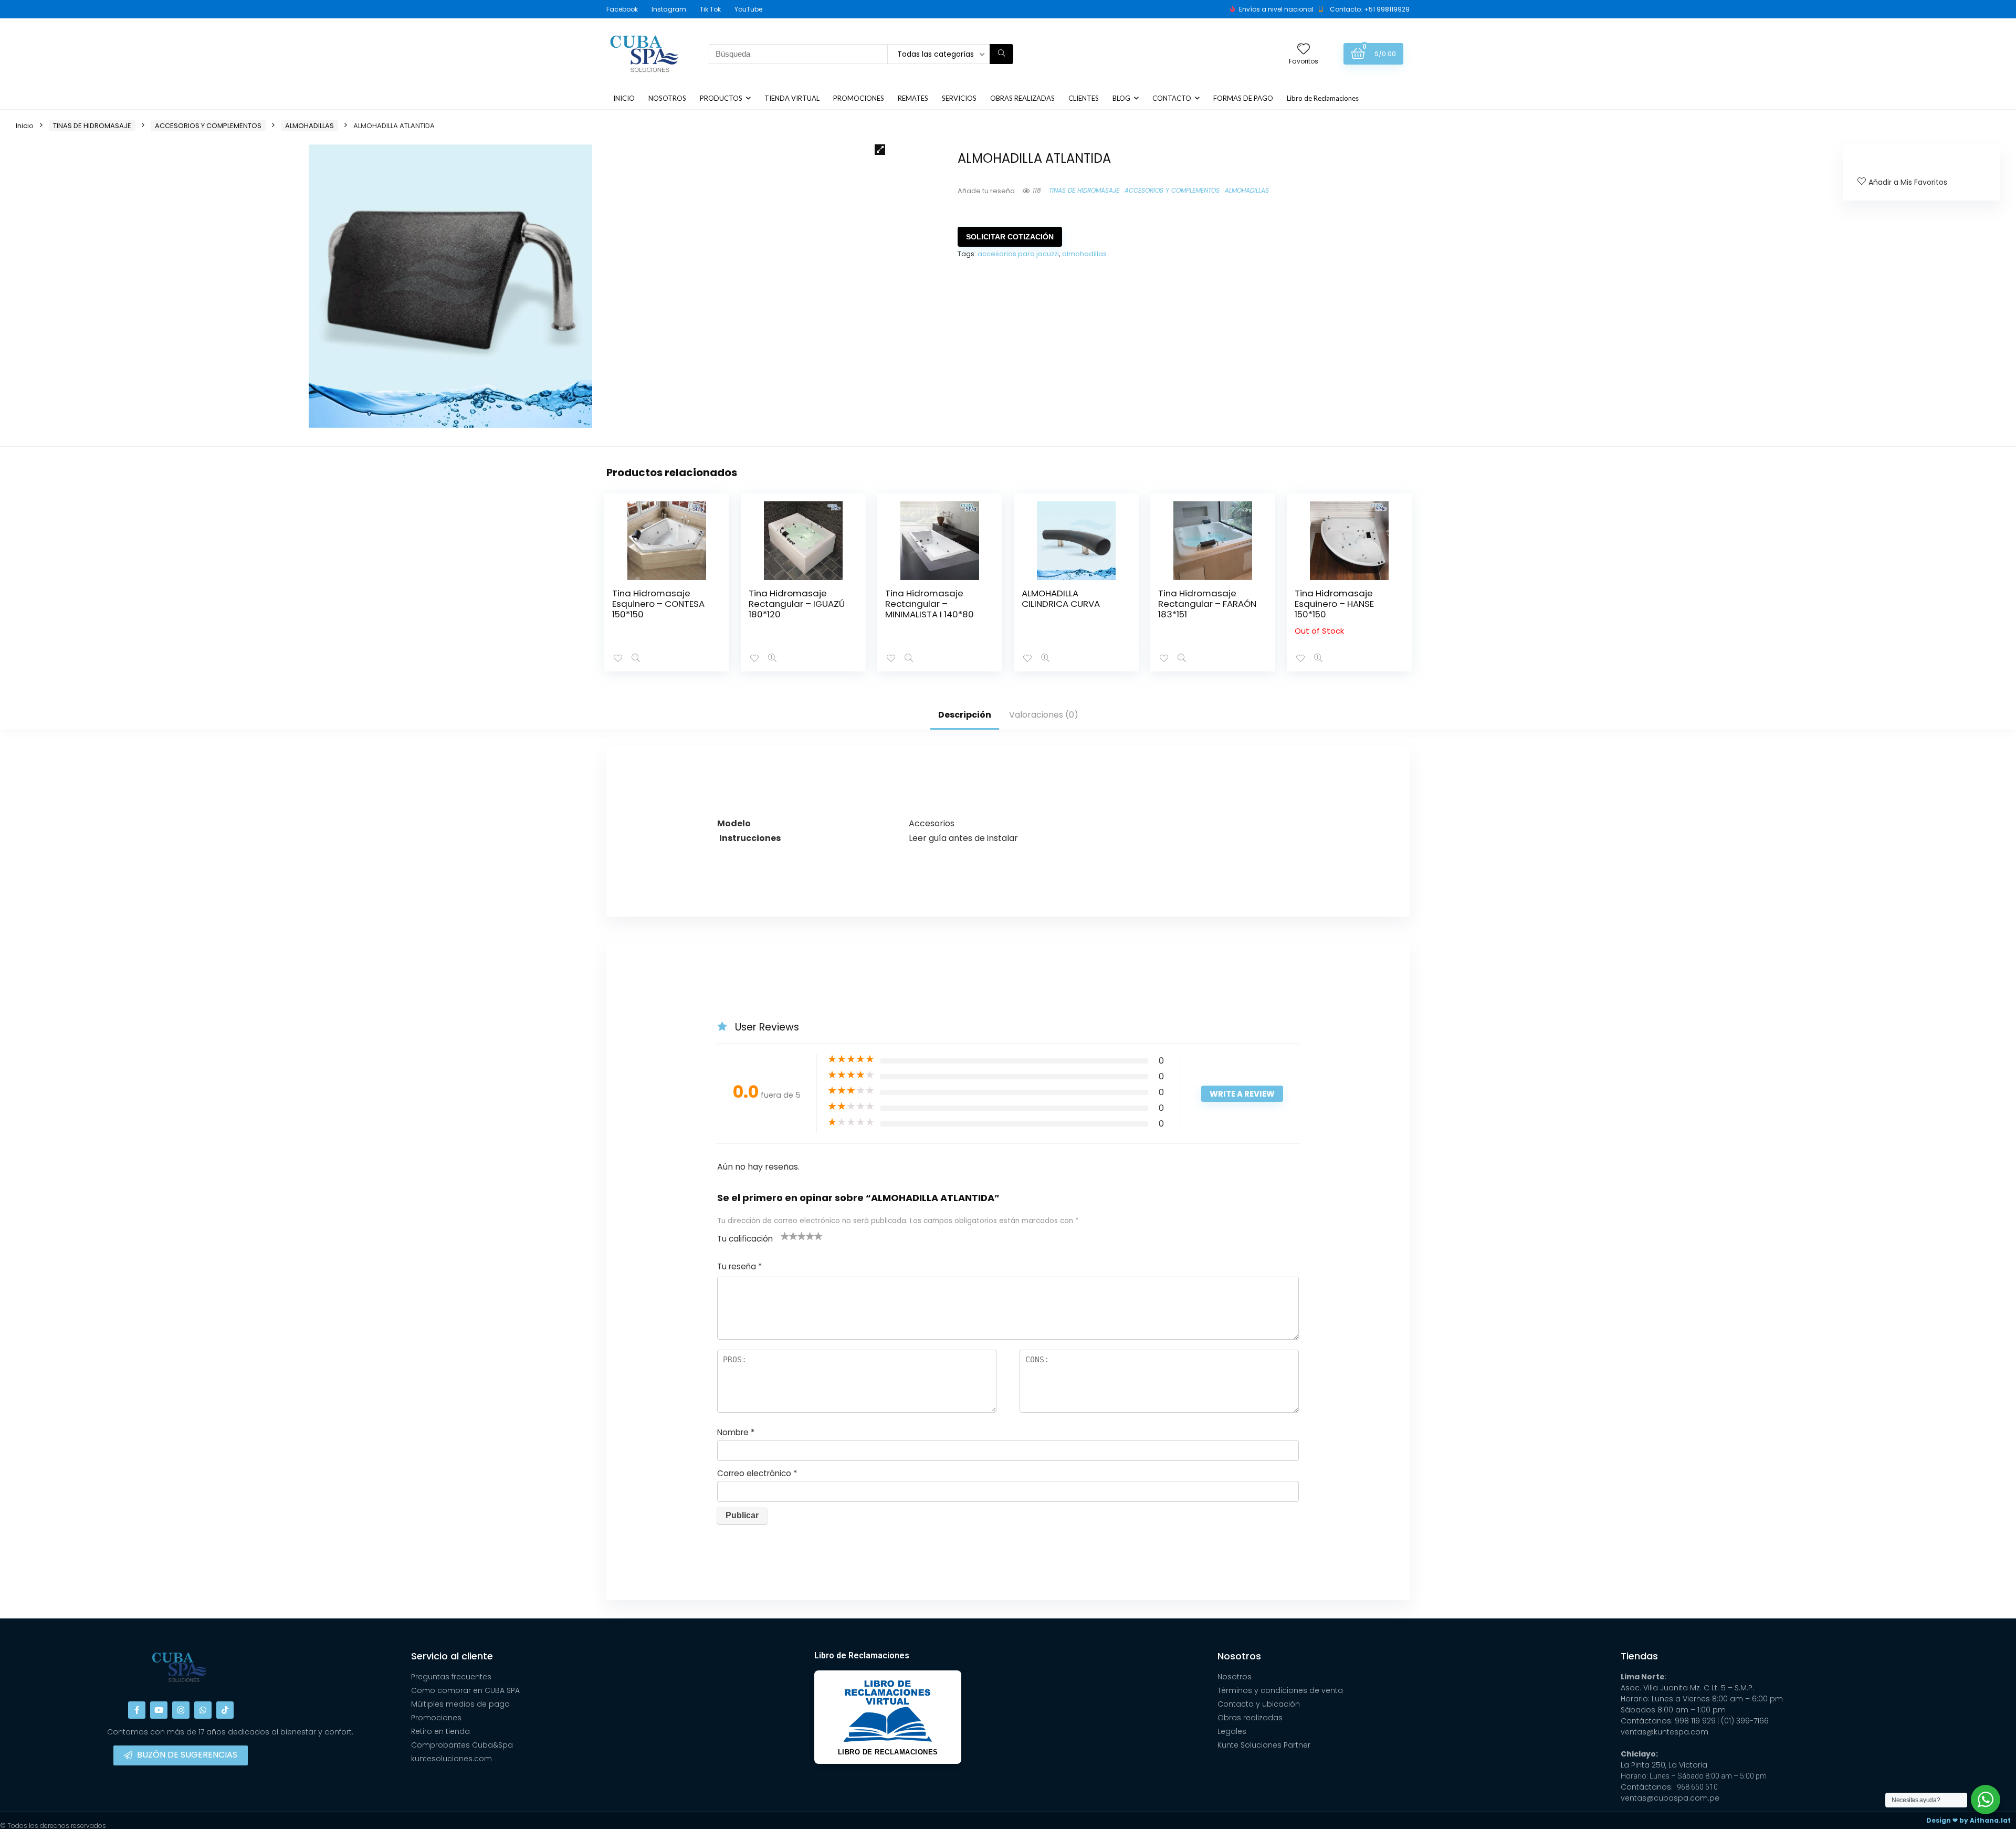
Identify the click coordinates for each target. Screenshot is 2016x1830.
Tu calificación (745, 1239)
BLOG (1121, 98)
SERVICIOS (959, 98)
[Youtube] (159, 1710)
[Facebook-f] (137, 1710)
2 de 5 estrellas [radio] (789, 1236)
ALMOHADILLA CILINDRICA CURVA (1061, 598)
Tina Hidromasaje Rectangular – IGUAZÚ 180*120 (797, 604)
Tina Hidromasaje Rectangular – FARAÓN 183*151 (1207, 604)
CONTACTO (1172, 98)
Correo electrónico (757, 1473)
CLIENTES (1084, 98)
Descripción (965, 715)
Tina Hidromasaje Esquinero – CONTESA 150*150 (658, 604)
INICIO (624, 98)
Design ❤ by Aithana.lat (1968, 1820)
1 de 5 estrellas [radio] (785, 1236)
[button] (880, 150)
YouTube (748, 9)
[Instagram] (181, 1710)
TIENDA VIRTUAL (792, 98)
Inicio (25, 126)
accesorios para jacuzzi (1018, 254)
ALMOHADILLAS (309, 126)
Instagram (669, 9)
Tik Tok (710, 9)
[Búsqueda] (1001, 54)
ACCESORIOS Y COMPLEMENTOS (208, 126)
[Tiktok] (225, 1710)
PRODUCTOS (721, 98)
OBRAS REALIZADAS (1022, 98)
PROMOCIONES (859, 98)
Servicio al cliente (452, 1656)
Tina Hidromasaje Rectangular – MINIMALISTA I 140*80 (930, 604)
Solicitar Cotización (1010, 237)
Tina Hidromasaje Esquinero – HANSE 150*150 (1334, 604)
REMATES (913, 98)
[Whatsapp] (203, 1710)
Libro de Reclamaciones (1323, 98)
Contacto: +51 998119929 (1370, 9)
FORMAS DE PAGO (1243, 98)
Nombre (736, 1432)
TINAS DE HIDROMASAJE (92, 126)
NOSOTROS (667, 98)
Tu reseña (739, 1266)
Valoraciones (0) (1044, 715)
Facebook (622, 9)
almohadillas (1084, 254)
